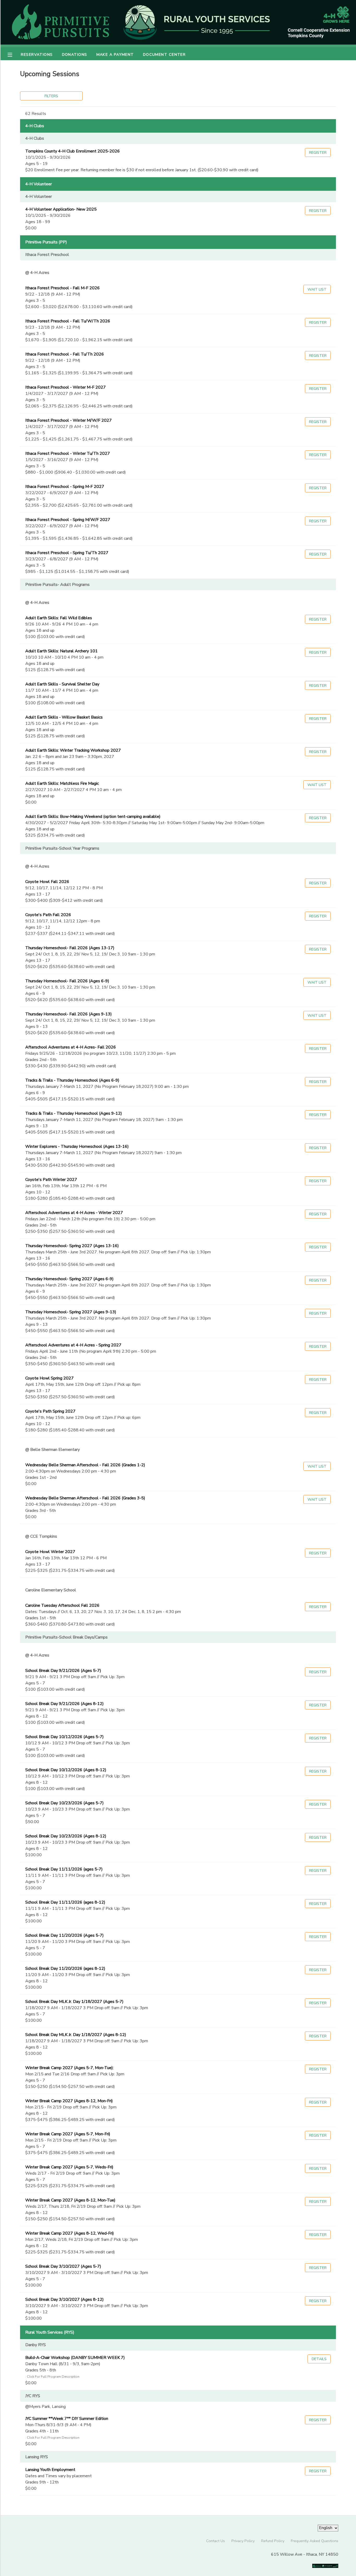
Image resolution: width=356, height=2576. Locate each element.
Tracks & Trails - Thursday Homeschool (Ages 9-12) (74, 1113)
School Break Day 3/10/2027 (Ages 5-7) (63, 2266)
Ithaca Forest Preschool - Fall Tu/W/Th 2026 (68, 321)
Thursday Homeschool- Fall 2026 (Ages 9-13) (69, 1014)
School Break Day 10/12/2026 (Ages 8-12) (66, 1770)
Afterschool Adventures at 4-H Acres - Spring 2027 (73, 1345)
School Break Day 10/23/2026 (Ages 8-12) (66, 1836)
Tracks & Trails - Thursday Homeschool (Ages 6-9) (72, 1080)
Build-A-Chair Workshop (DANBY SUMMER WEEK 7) (75, 2358)
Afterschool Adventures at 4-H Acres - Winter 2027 (74, 1213)
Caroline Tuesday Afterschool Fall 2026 (62, 1605)
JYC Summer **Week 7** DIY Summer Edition (67, 2419)
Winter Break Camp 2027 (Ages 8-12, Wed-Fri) (70, 2233)
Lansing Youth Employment (50, 2470)
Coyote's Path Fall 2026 (48, 915)
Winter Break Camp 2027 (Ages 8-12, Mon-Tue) (70, 2200)
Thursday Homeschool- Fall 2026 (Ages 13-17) (70, 948)
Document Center (164, 54)
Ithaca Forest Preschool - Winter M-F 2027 (66, 387)
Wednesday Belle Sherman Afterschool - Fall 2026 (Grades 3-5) (85, 1498)
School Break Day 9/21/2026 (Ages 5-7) (63, 1671)
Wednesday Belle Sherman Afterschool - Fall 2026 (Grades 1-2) (85, 1465)
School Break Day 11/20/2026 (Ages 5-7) (65, 1935)
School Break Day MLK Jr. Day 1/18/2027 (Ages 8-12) (76, 2035)
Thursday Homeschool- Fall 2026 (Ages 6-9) (67, 981)
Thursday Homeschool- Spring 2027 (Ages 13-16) (72, 1246)
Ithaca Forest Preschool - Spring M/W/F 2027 (68, 520)
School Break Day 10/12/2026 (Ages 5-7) (65, 1737)
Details (319, 2359)
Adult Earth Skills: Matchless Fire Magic (62, 783)
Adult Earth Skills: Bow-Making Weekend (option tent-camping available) (93, 817)
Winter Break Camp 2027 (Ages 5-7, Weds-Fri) (69, 2167)
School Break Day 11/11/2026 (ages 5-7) (64, 1869)
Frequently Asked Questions (315, 2541)
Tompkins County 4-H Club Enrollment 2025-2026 (73, 151)
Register (318, 152)
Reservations (37, 54)
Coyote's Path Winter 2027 (51, 1180)
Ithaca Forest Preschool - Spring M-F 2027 (65, 487)
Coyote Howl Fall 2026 (47, 882)
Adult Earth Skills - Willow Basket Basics (64, 717)
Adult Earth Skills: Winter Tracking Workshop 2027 (73, 750)
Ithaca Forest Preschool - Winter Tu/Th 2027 (68, 453)
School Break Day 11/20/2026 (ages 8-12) (65, 1968)
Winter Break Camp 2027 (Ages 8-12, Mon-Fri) (69, 2101)
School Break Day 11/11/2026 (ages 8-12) (65, 1902)
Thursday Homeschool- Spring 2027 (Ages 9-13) (71, 1312)
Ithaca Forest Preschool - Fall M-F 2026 (63, 288)
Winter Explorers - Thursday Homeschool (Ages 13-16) (77, 1146)
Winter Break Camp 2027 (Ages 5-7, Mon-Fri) (68, 2134)
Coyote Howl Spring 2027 (50, 1378)
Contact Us (216, 2541)
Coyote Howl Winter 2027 (50, 1552)
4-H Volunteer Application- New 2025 (61, 209)
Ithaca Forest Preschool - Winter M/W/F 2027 (69, 420)
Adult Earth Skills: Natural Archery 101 (62, 651)
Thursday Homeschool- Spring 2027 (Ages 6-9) (69, 1279)
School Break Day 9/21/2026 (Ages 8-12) (65, 1704)
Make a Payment (115, 54)
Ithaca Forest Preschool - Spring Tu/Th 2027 (67, 553)
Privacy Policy (243, 2541)
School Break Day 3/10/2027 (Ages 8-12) (65, 2299)
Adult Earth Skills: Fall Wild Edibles (59, 618)
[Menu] (14, 54)
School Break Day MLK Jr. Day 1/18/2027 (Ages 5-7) (74, 2002)
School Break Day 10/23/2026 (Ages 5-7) (65, 1803)
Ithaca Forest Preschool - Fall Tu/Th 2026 (65, 354)
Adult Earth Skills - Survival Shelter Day (62, 684)
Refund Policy (273, 2541)
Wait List (317, 289)
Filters (51, 96)
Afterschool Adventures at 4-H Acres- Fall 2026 (71, 1047)
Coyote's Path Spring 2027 (50, 1411)
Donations (75, 54)
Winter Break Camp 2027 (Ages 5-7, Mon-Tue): (69, 2068)
